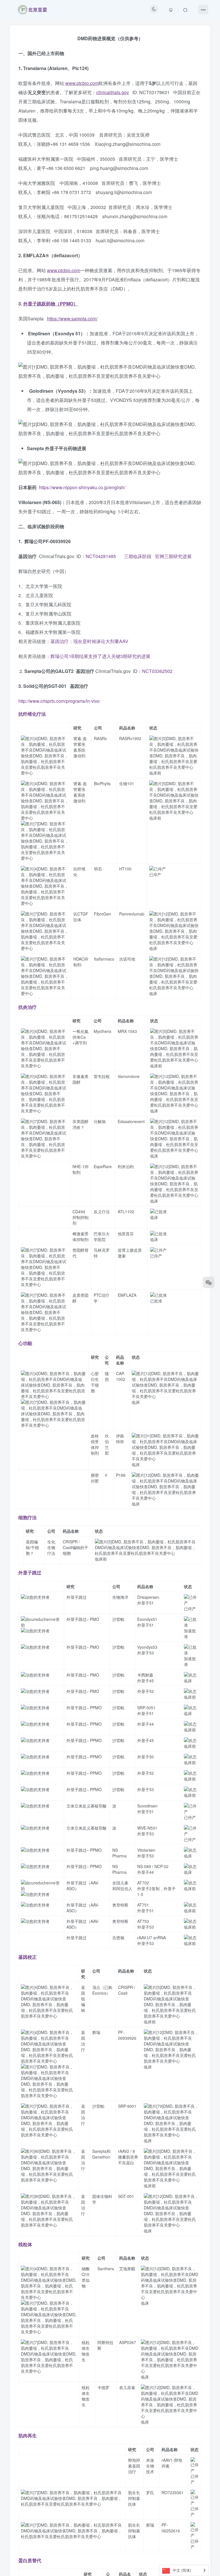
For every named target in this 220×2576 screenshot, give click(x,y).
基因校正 (27, 1957)
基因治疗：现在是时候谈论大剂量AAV (89, 641)
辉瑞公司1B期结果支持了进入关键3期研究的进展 (100, 656)
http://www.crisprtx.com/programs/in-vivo (59, 701)
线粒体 (25, 2244)
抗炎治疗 (27, 1007)
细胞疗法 (27, 1517)
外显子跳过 (30, 1572)
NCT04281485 (101, 556)
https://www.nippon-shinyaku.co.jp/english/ (82, 487)
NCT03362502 (157, 671)
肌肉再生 (27, 2435)
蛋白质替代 (30, 2560)
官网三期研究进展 (173, 556)
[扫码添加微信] (209, 1282)
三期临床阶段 (137, 556)
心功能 (25, 1343)
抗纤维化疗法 (32, 714)
